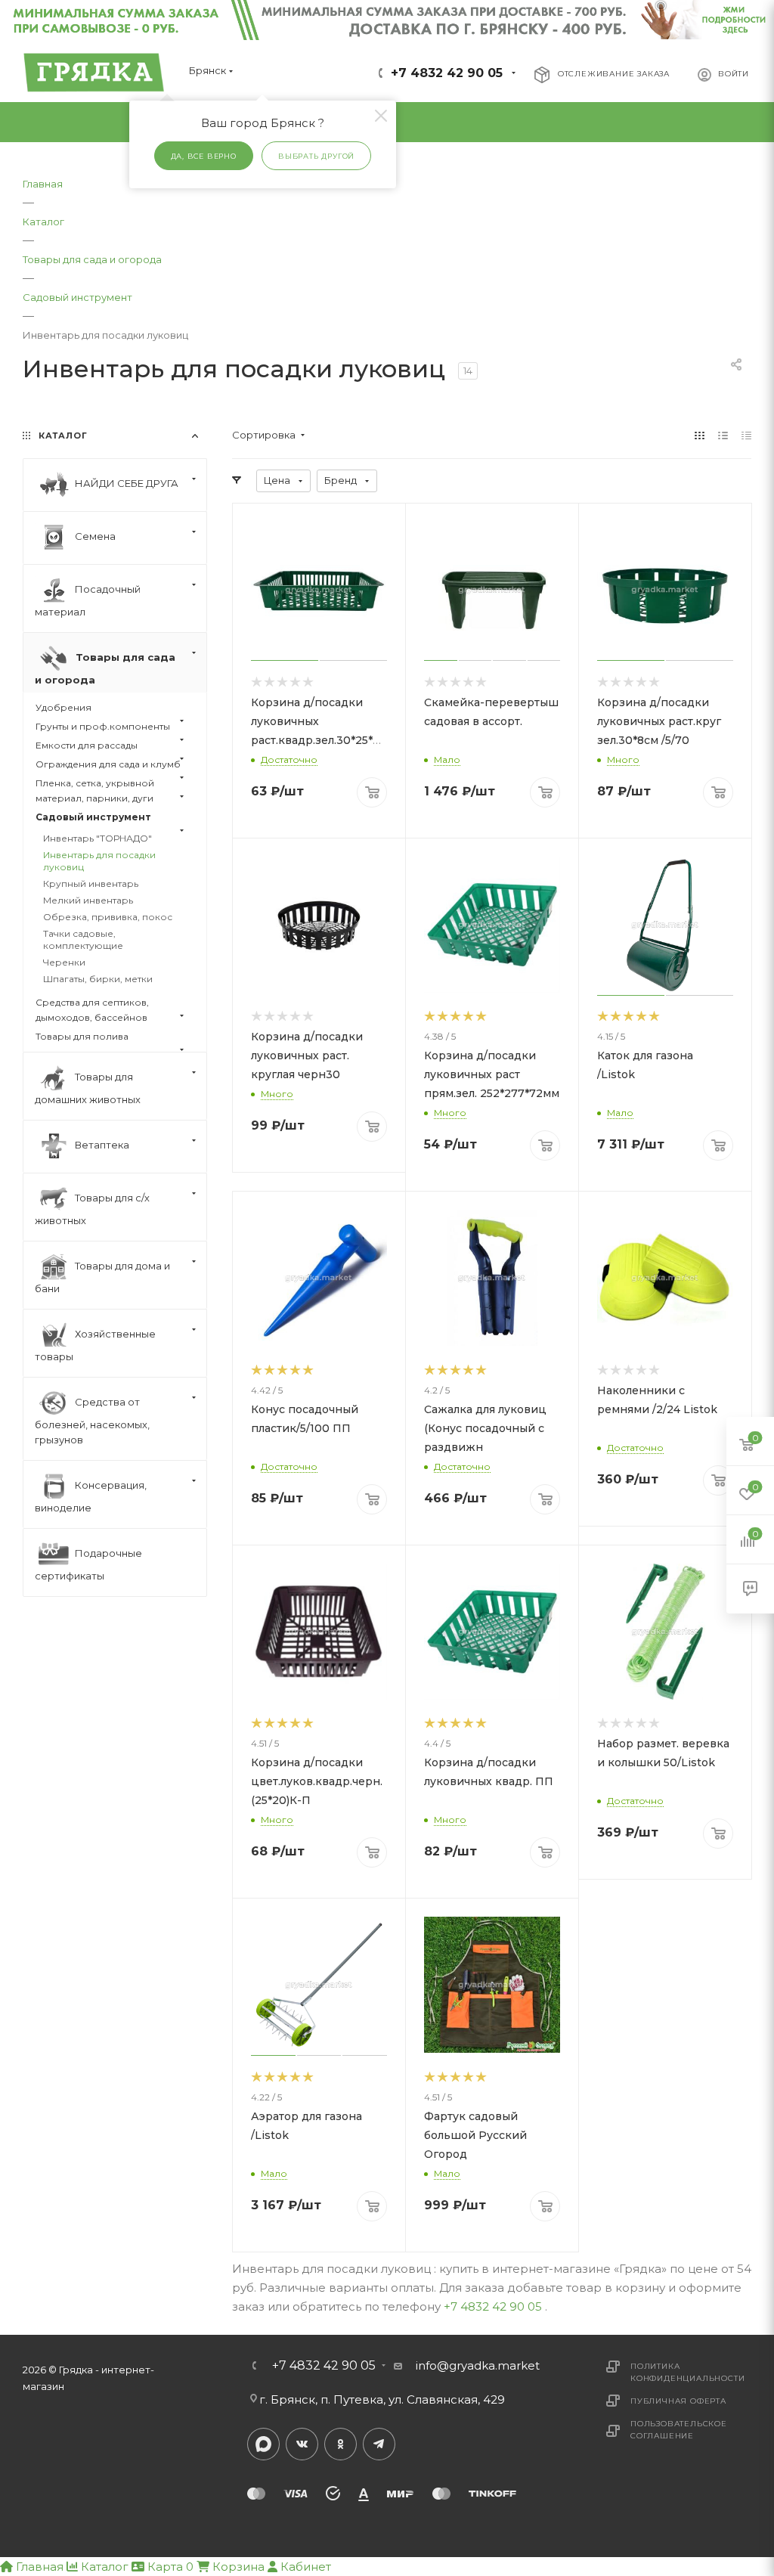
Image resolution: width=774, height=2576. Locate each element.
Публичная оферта (678, 2401)
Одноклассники (341, 2444)
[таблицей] (746, 435)
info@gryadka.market (478, 2365)
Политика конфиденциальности (687, 2372)
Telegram (379, 2444)
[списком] (723, 435)
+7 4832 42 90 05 (447, 73)
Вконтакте (302, 2444)
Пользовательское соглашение (679, 2430)
